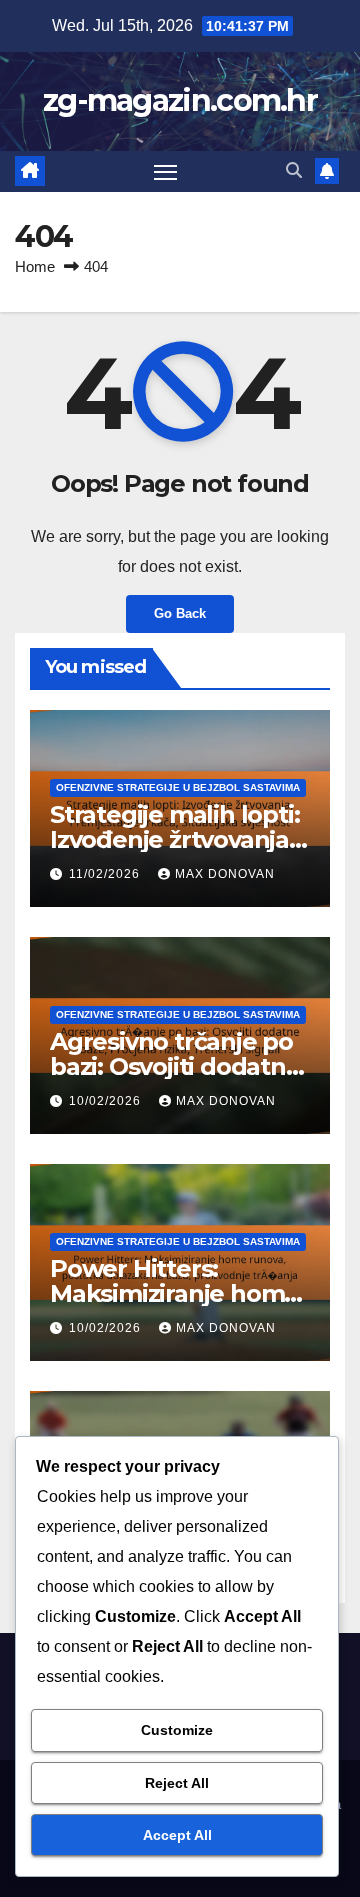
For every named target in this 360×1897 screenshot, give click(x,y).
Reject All (177, 1783)
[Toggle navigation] (166, 172)
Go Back (180, 613)
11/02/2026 (106, 874)
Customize (177, 1730)
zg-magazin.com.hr (180, 100)
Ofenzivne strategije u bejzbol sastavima (178, 787)
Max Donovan (225, 874)
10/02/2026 (107, 1101)
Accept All (177, 1835)
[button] (294, 170)
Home (35, 266)
